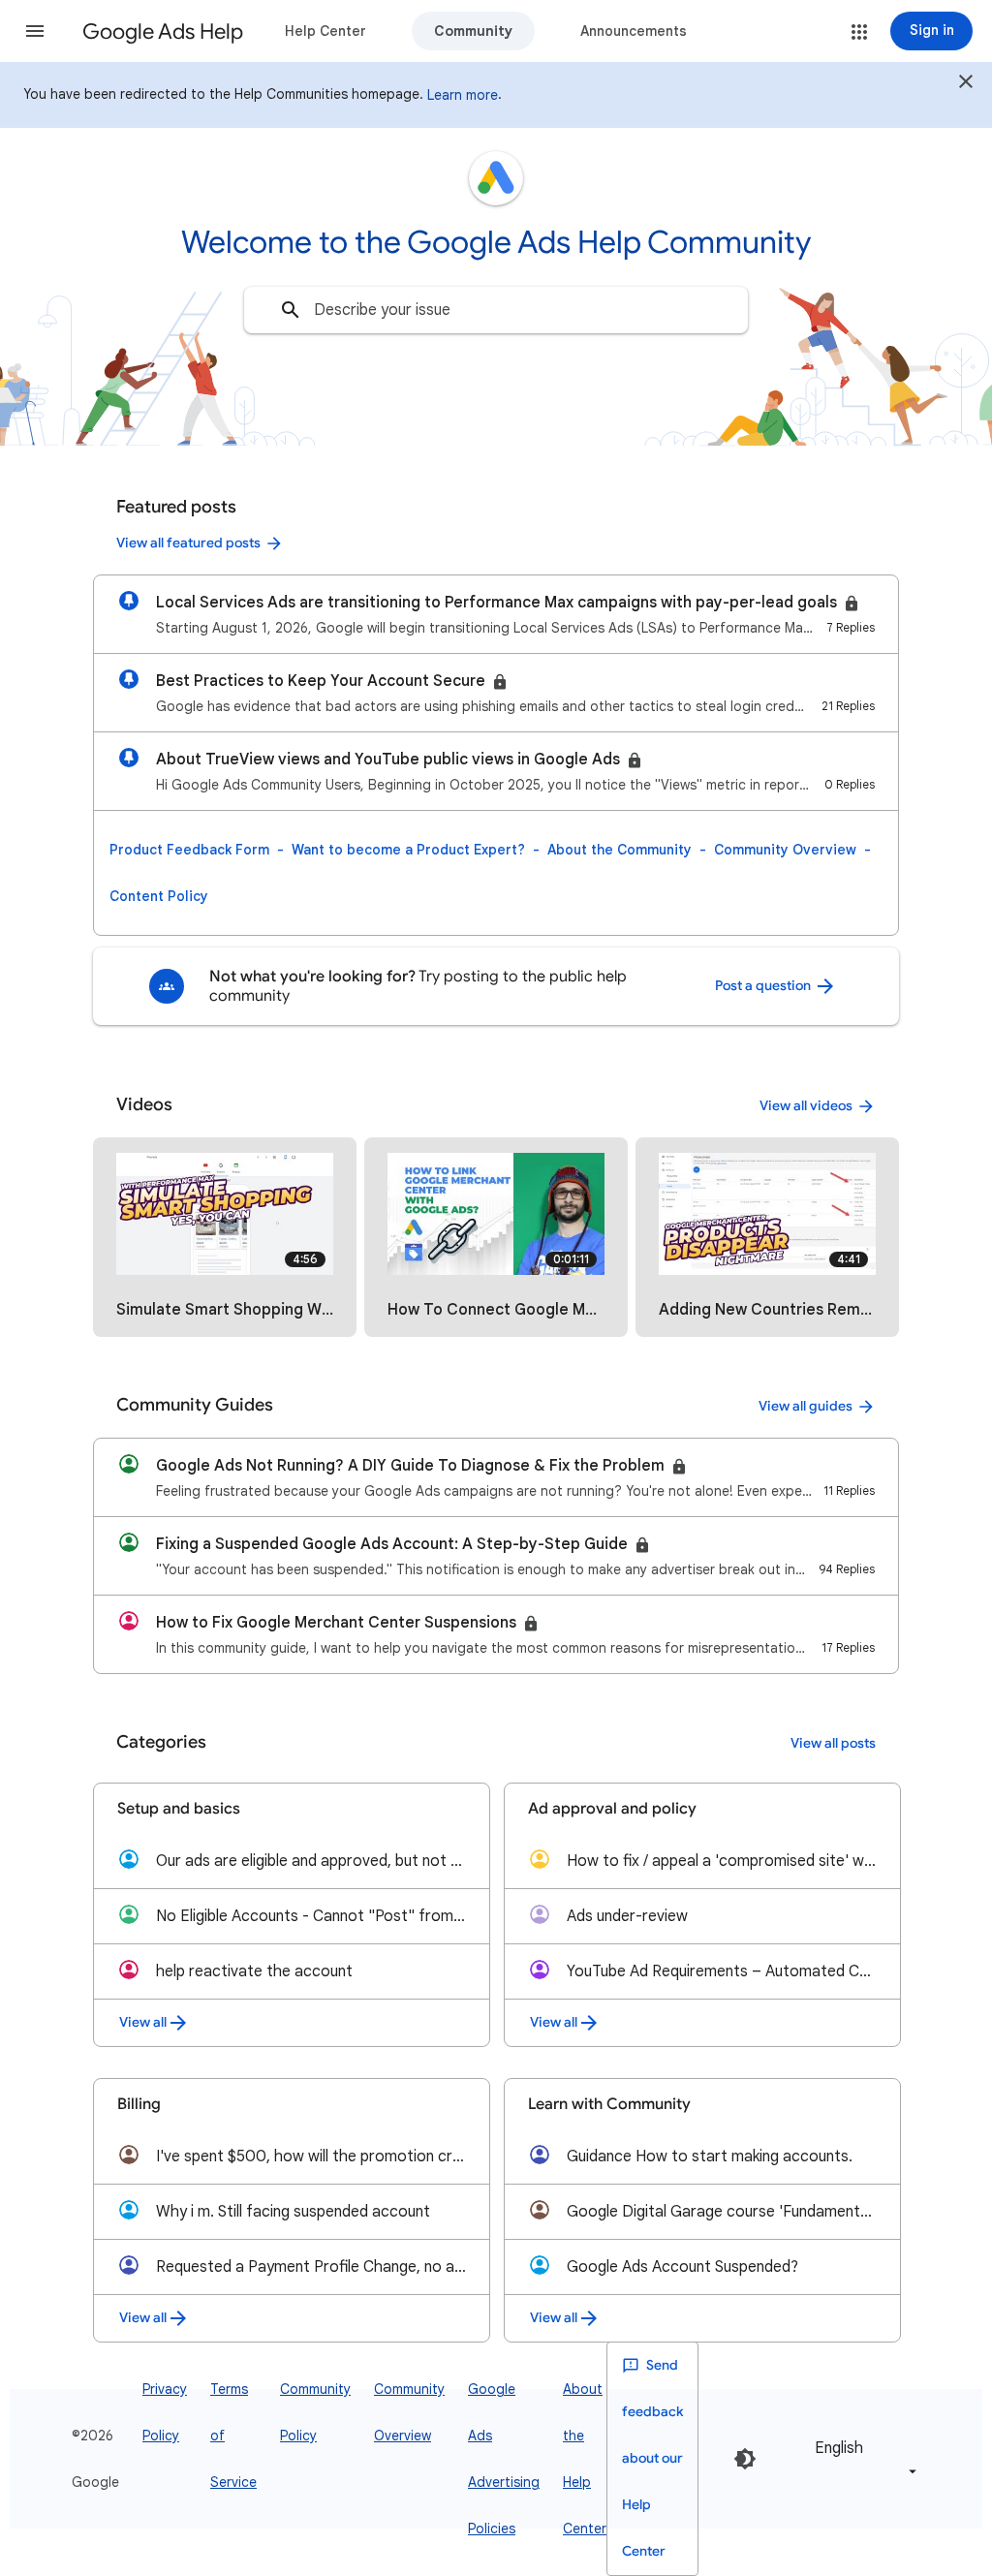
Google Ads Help (163, 31)
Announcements (634, 31)
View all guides (806, 1406)
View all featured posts (188, 543)
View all (143, 2022)
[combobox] (496, 310)
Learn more (463, 95)
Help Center (325, 31)
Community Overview (785, 850)
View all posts (833, 1743)
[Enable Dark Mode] (745, 2459)
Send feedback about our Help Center (652, 2458)
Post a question (764, 986)
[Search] (291, 310)
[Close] (966, 84)
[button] (35, 31)
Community (473, 31)
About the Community (620, 850)
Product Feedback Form (189, 850)
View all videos (806, 1106)
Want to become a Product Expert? (408, 850)
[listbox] (862, 2458)
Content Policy (159, 896)
